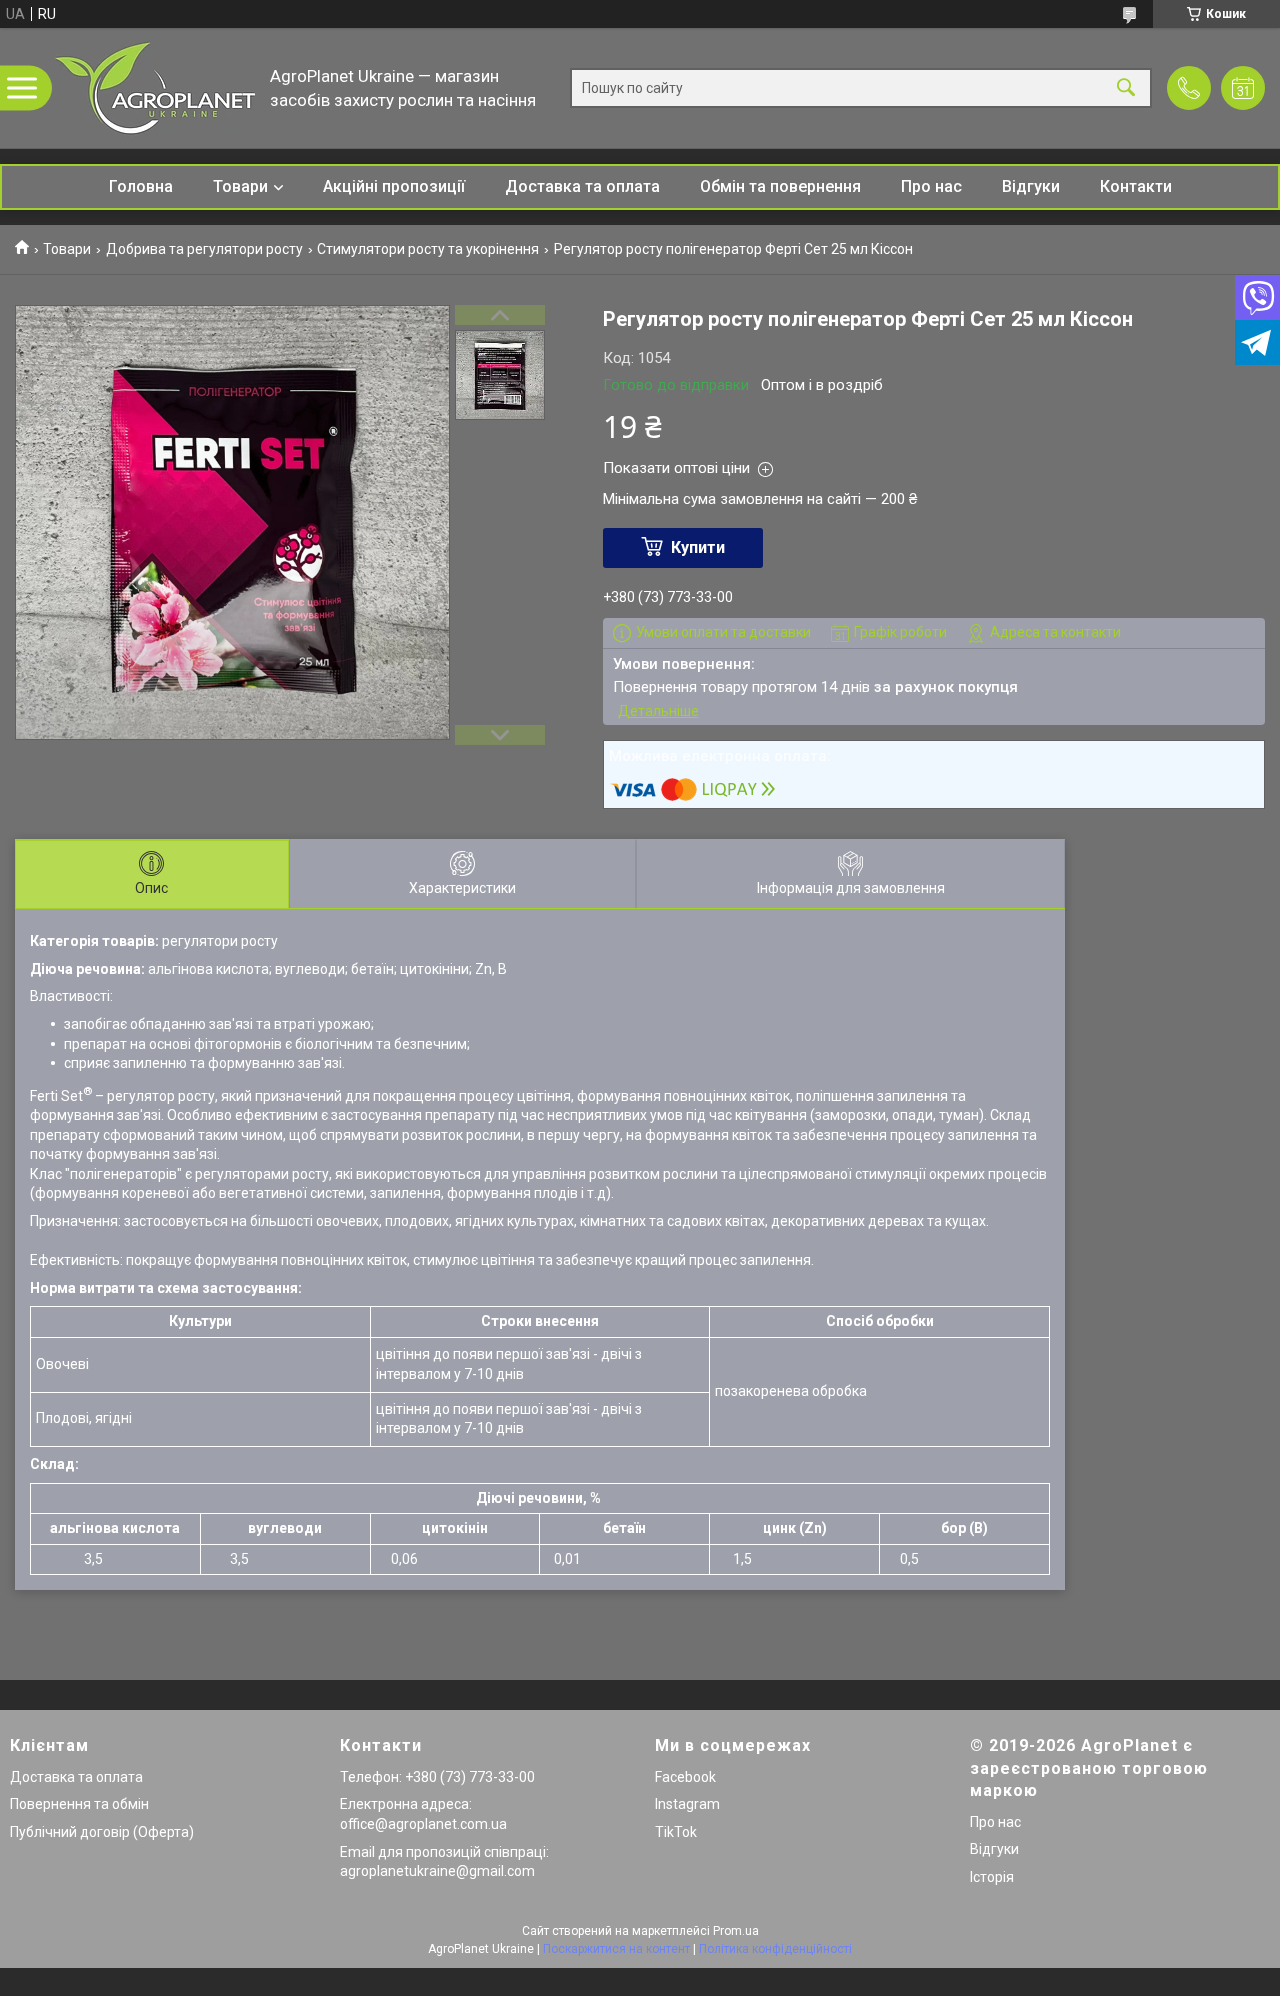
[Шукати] (1126, 88)
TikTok (676, 1832)
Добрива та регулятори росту (204, 249)
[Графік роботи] (1243, 88)
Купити (698, 547)
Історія (992, 1877)
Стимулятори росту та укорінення (428, 249)
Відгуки (1031, 186)
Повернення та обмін (79, 1804)
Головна (141, 186)
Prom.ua (736, 1931)
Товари (240, 186)
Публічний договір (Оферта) (102, 1832)
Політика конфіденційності (775, 1949)
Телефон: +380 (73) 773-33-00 (437, 1777)
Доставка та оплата (582, 186)
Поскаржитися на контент (616, 1949)
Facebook (685, 1777)
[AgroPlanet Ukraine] (155, 88)
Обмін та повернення (780, 186)
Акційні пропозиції (394, 186)
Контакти (1136, 186)
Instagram (687, 1804)
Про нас (931, 186)
